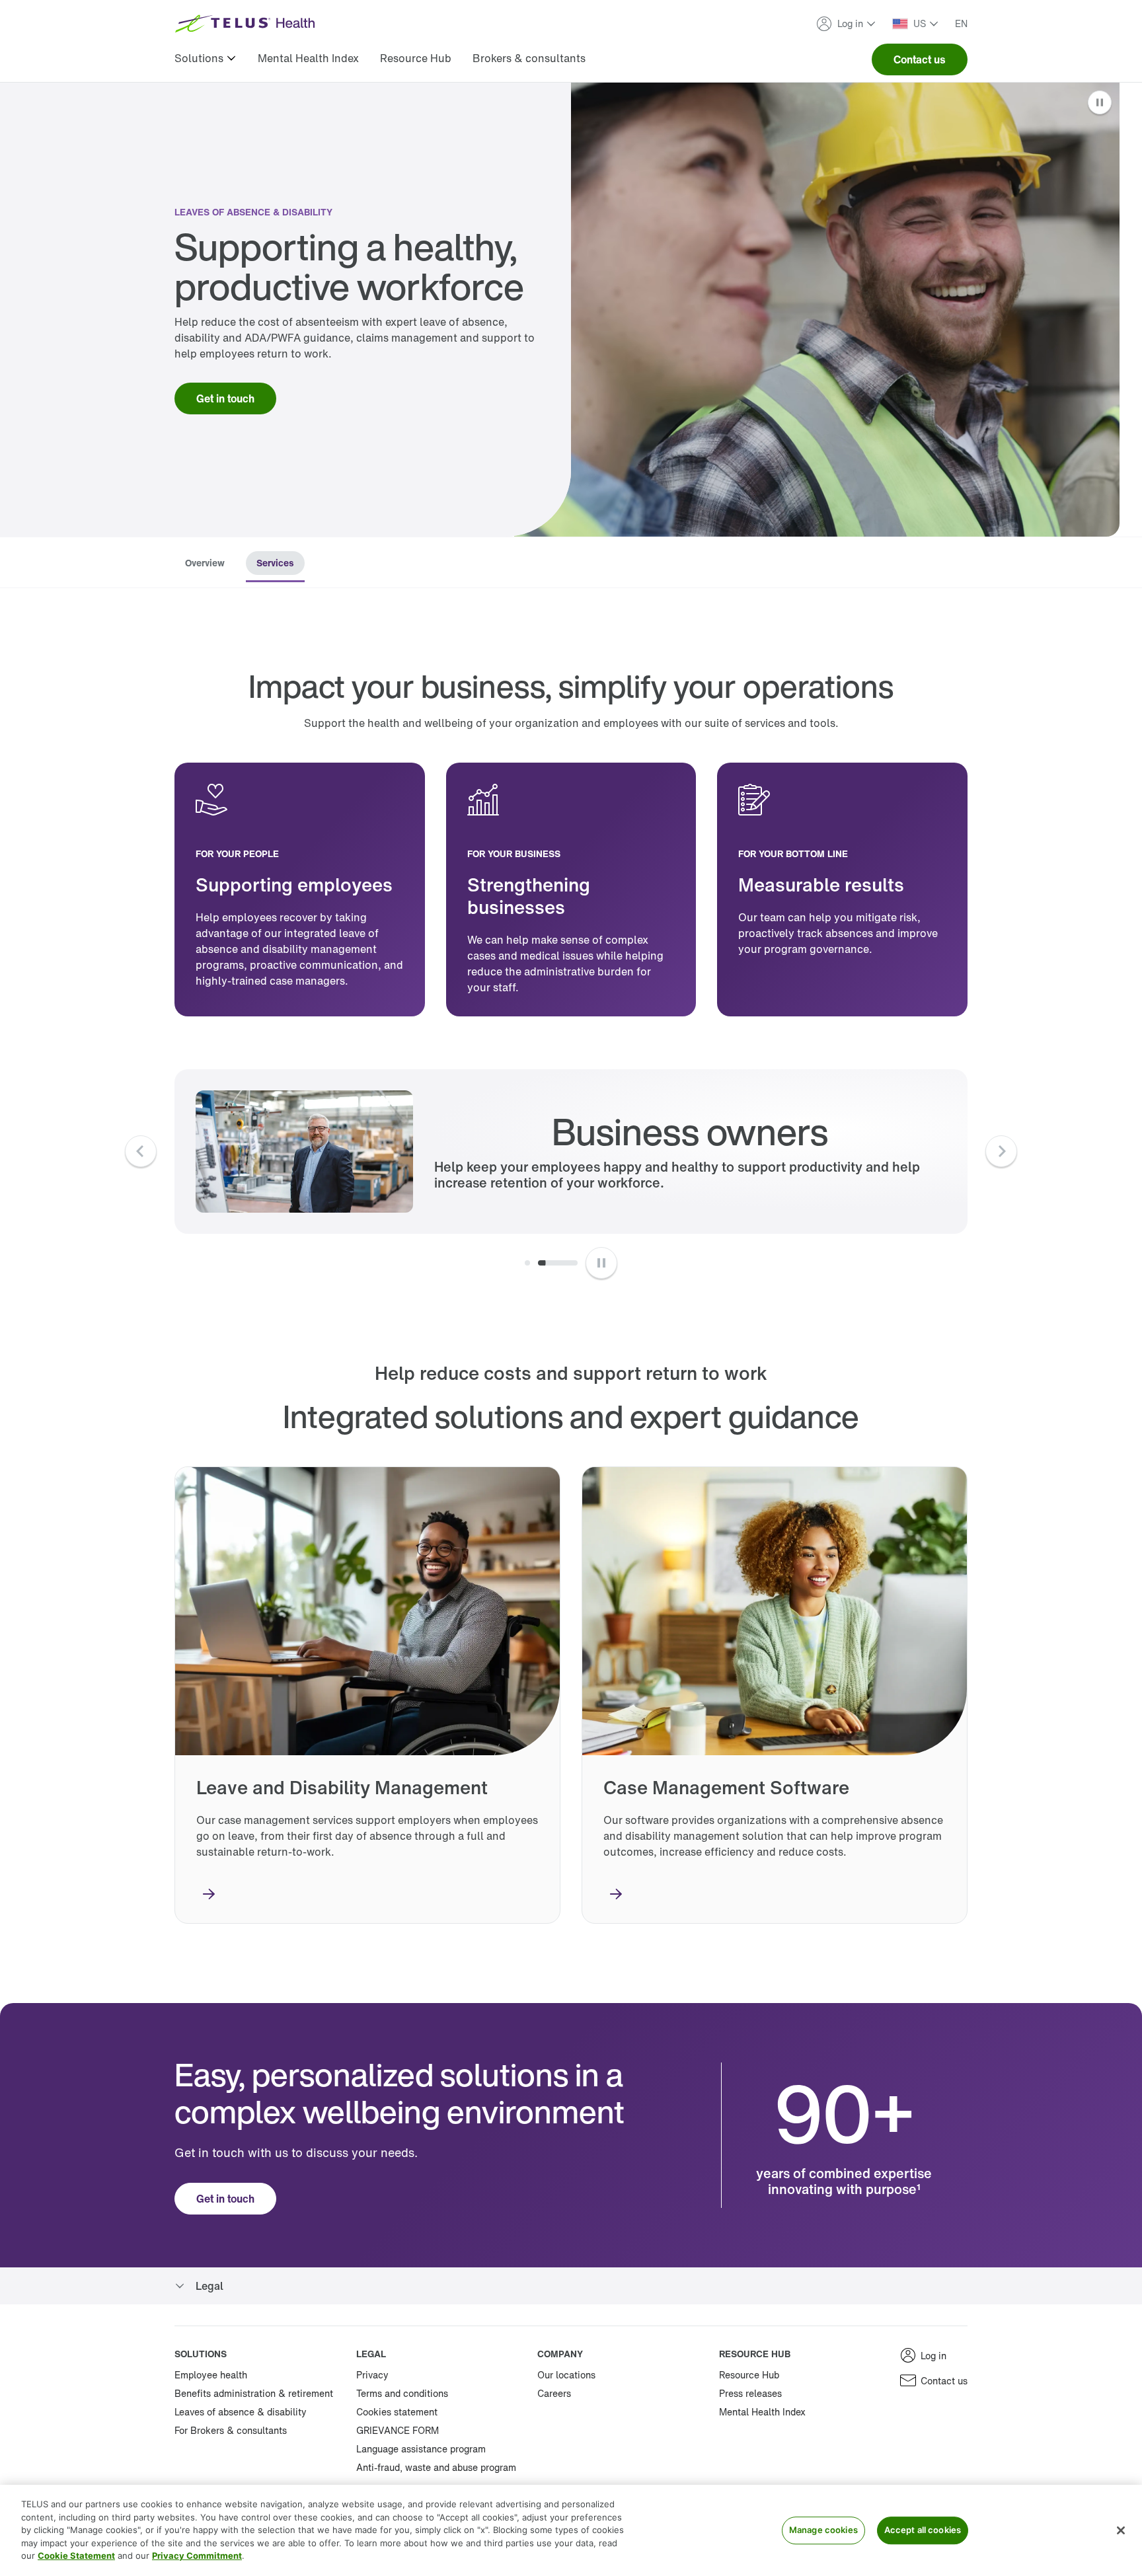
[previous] (141, 1151)
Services (275, 563)
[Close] (1121, 2530)
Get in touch (225, 398)
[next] (1001, 1151)
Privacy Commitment (197, 2556)
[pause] (601, 1263)
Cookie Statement (76, 2556)
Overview (205, 563)
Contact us (920, 59)
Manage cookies (823, 2530)
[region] (571, 2530)
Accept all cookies (923, 2530)
